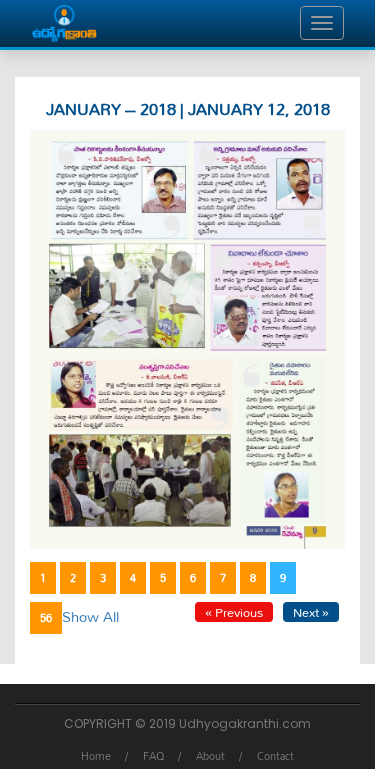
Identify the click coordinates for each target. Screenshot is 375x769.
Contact (275, 756)
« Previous (234, 612)
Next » (311, 612)
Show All (90, 616)
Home (96, 756)
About (210, 756)
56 (46, 618)
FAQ (153, 756)
